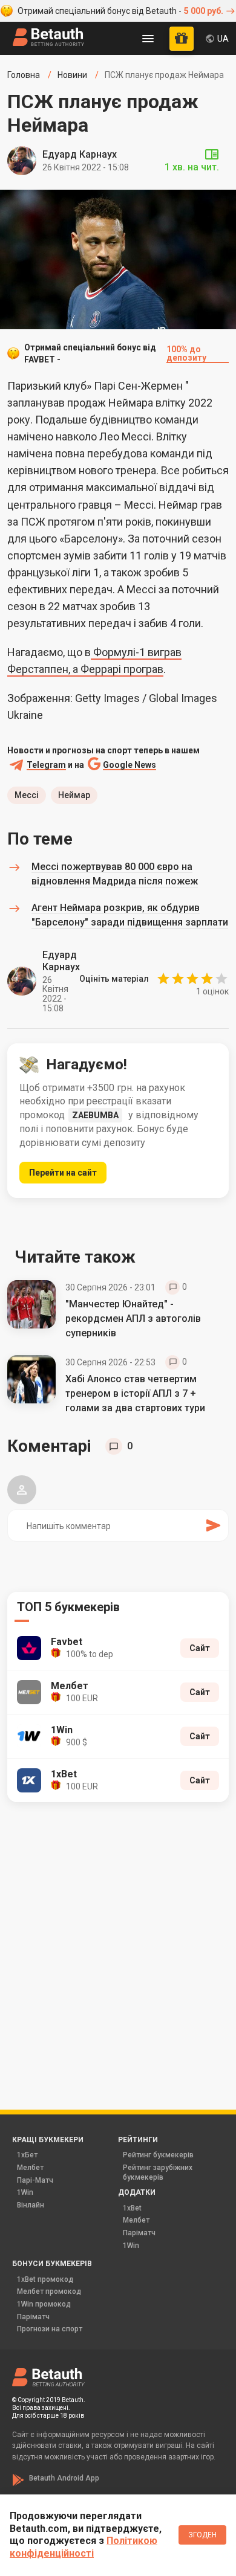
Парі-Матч (35, 2180)
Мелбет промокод (49, 2291)
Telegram (46, 765)
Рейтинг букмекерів (158, 2155)
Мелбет (30, 2168)
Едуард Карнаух (80, 154)
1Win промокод (44, 2304)
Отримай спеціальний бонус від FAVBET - (115, 353)
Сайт (200, 1648)
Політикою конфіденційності (84, 2547)
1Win (25, 2192)
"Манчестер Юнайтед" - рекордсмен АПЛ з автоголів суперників (133, 1319)
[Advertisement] (118, 1939)
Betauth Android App (64, 2478)
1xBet (132, 2208)
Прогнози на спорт (50, 2329)
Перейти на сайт (63, 1173)
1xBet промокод (45, 2279)
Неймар (74, 795)
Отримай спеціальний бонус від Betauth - (120, 11)
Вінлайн (31, 2205)
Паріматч (139, 2233)
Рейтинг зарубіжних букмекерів (158, 2172)
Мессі (27, 795)
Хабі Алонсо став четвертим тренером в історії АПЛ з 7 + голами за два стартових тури (135, 1393)
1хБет (27, 2155)
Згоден (202, 2535)
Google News (129, 765)
